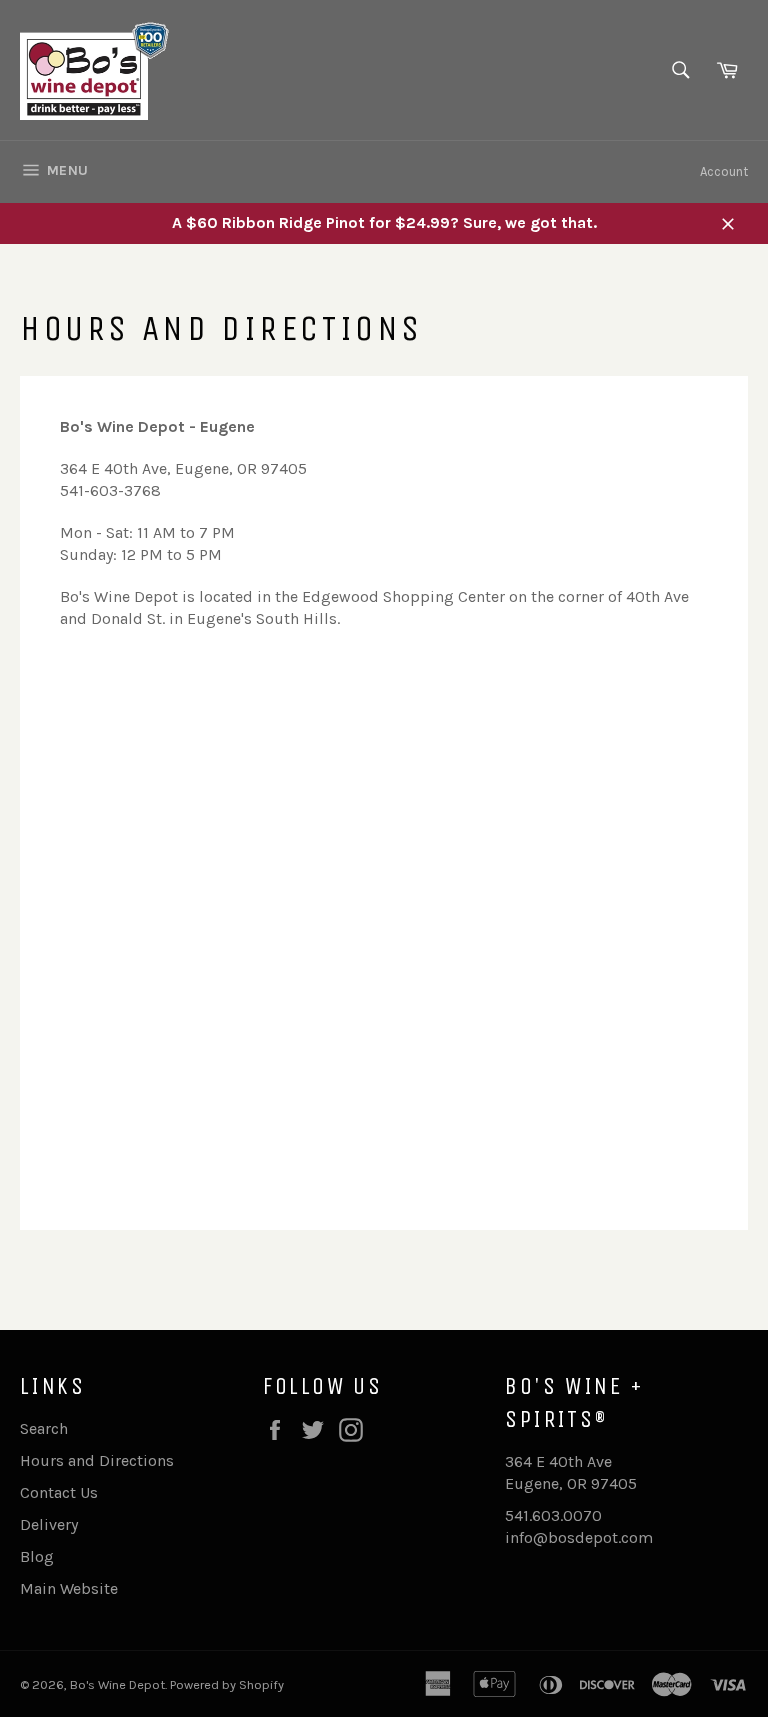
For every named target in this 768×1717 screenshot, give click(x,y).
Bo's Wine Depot (117, 1684)
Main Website (69, 1588)
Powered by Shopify (227, 1684)
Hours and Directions (97, 1460)
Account (724, 171)
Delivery (49, 1524)
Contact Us (59, 1492)
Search (44, 1428)
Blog (37, 1556)
